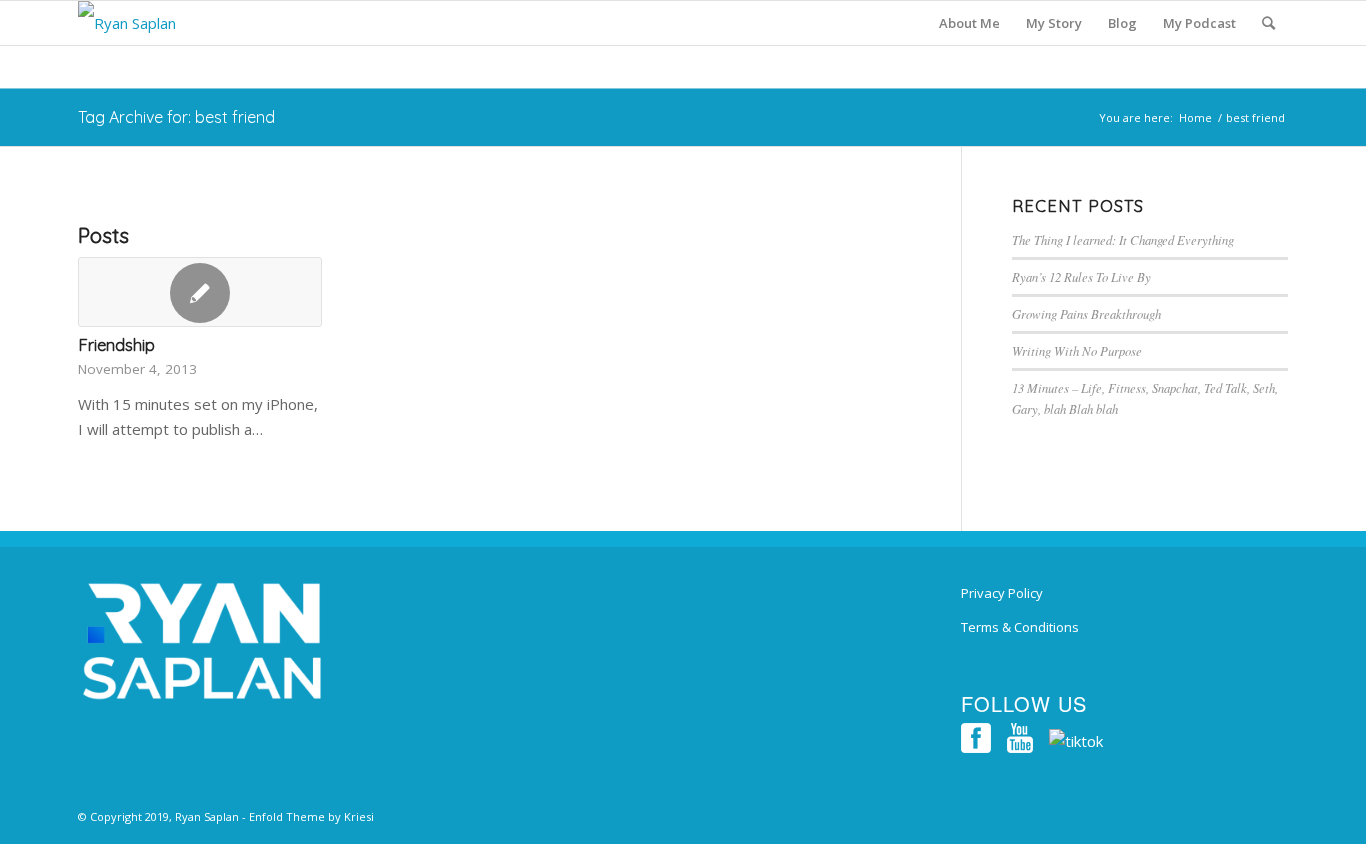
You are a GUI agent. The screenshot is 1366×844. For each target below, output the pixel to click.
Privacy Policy (1002, 593)
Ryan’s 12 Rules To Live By (1081, 276)
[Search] (1268, 23)
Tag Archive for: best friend (176, 117)
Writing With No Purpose (1077, 350)
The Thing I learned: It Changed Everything (1123, 239)
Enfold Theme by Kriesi (311, 816)
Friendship (116, 344)
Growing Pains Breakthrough (1086, 313)
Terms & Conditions (1020, 627)
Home (1195, 117)
